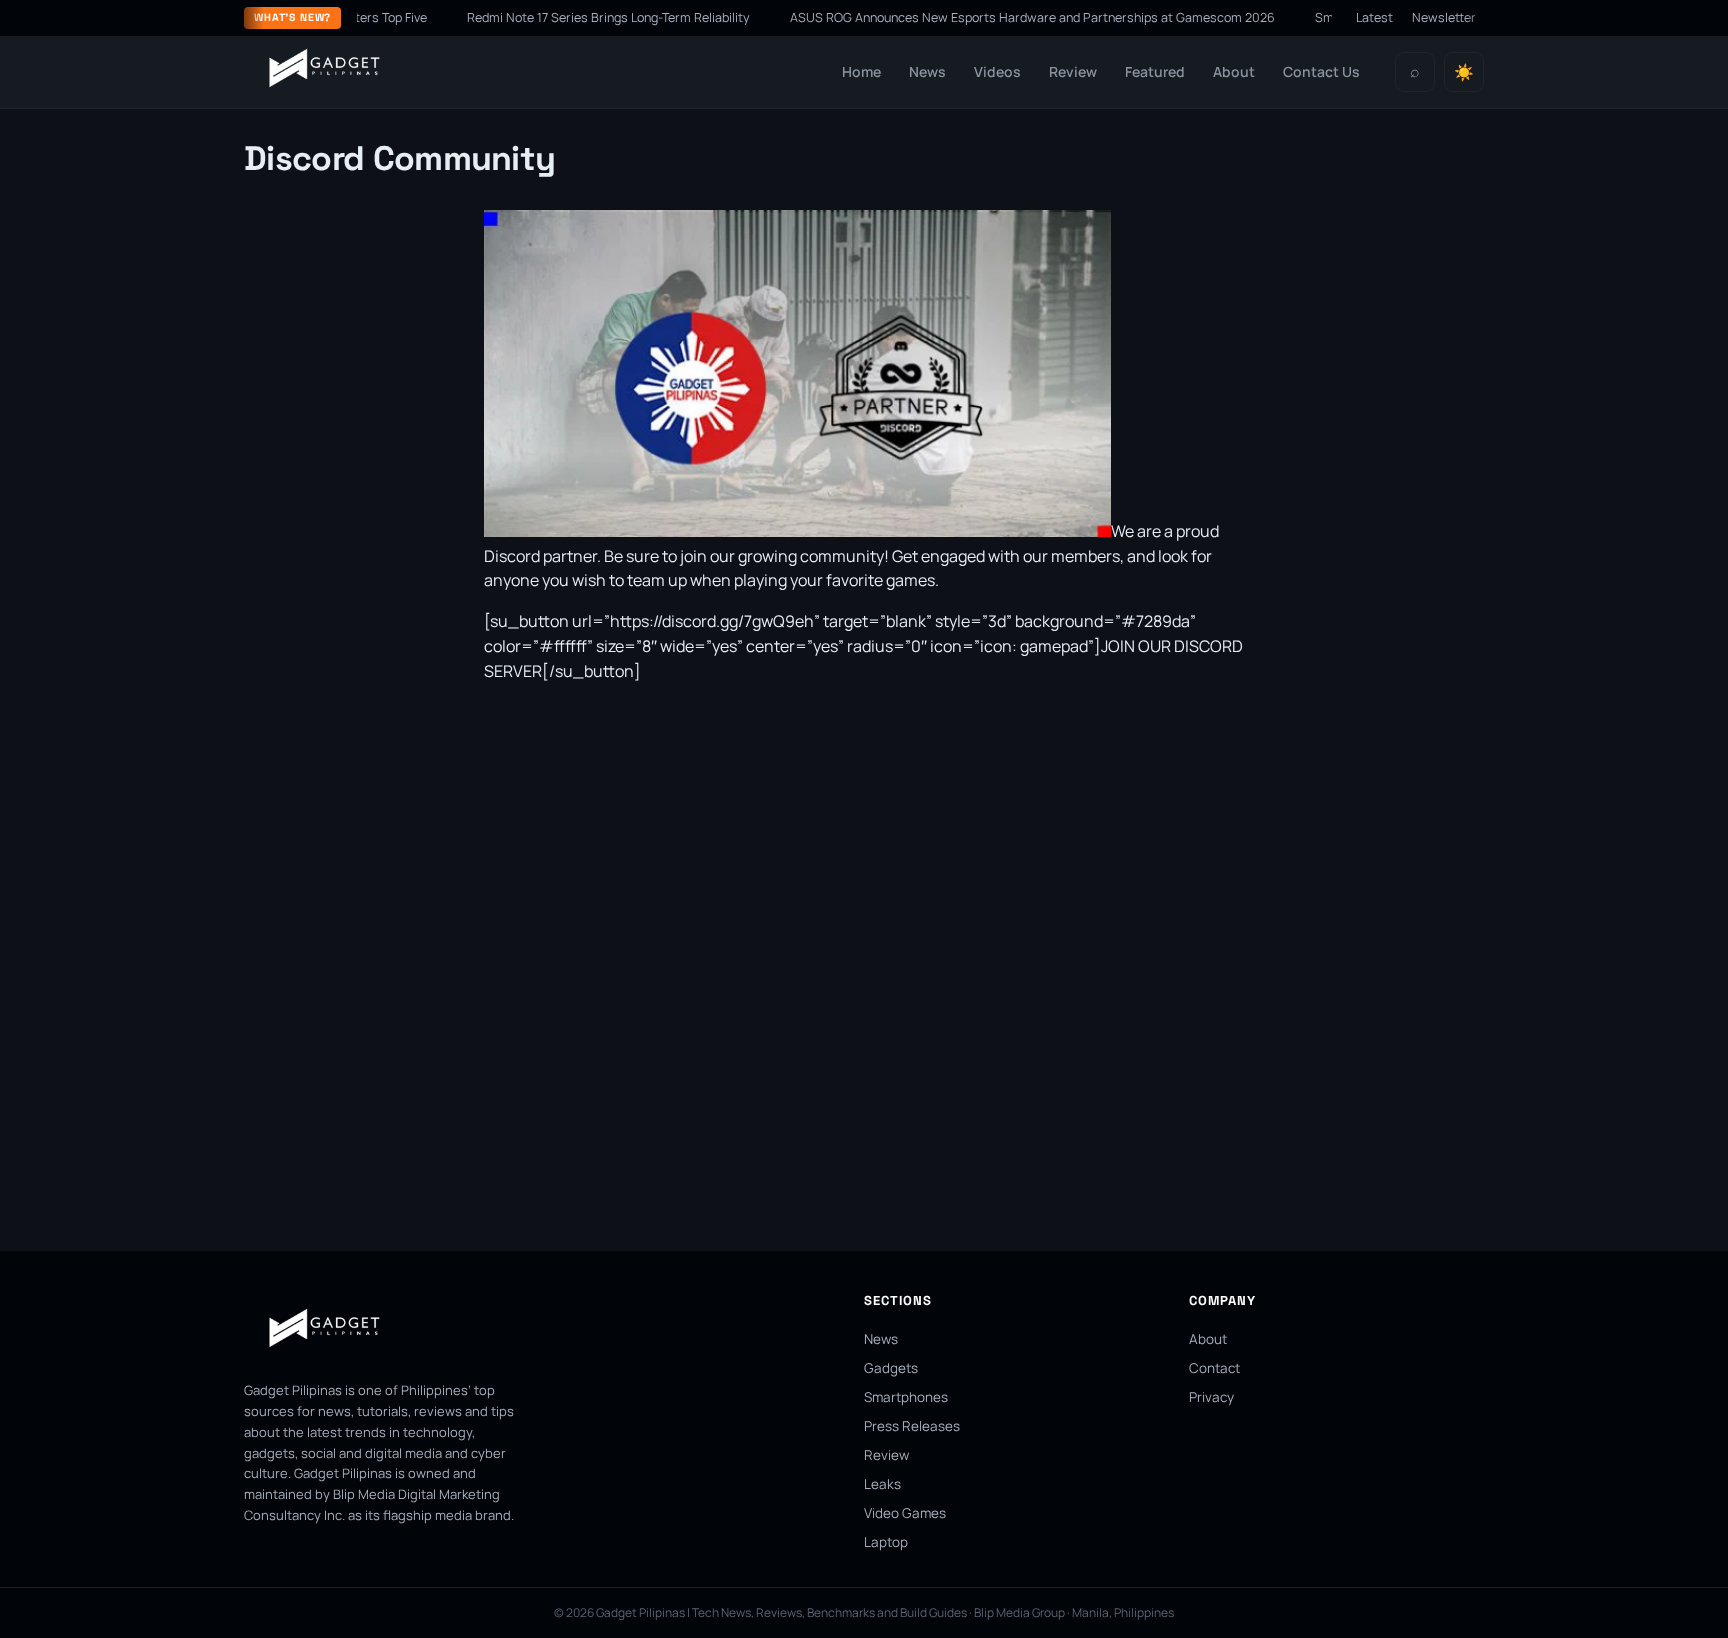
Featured (1155, 71)
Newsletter (1444, 17)
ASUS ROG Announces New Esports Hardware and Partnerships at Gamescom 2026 (995, 17)
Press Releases (912, 1426)
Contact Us (1321, 71)
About (1234, 71)
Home (861, 71)
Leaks (882, 1484)
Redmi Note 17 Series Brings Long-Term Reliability (571, 17)
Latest (1374, 17)
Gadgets (891, 1368)
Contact (1214, 1368)
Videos (997, 71)
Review (1073, 71)
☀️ (1464, 72)
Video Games (905, 1513)
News (927, 71)
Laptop (886, 1542)
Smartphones (906, 1397)
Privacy (1211, 1397)
